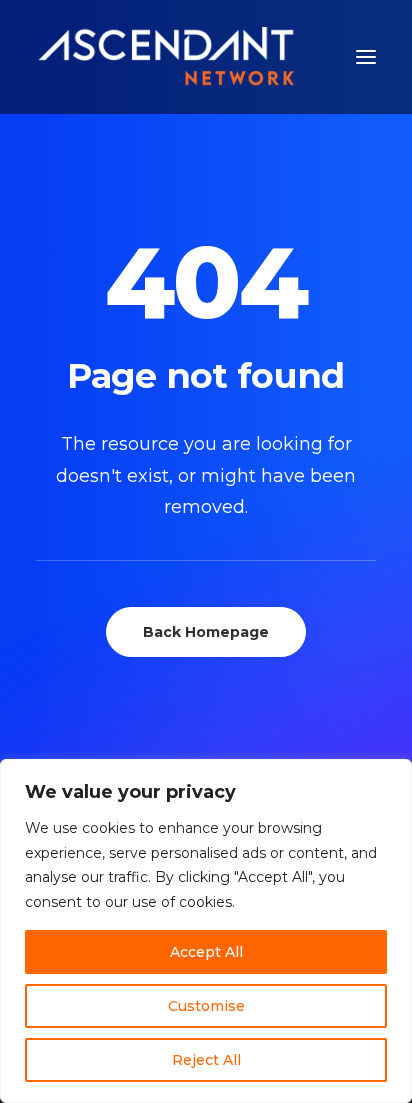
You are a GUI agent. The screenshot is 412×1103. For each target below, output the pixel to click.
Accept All (206, 952)
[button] (366, 57)
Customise (206, 1006)
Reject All (206, 1060)
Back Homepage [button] (206, 632)
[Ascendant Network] (166, 57)
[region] (206, 931)
